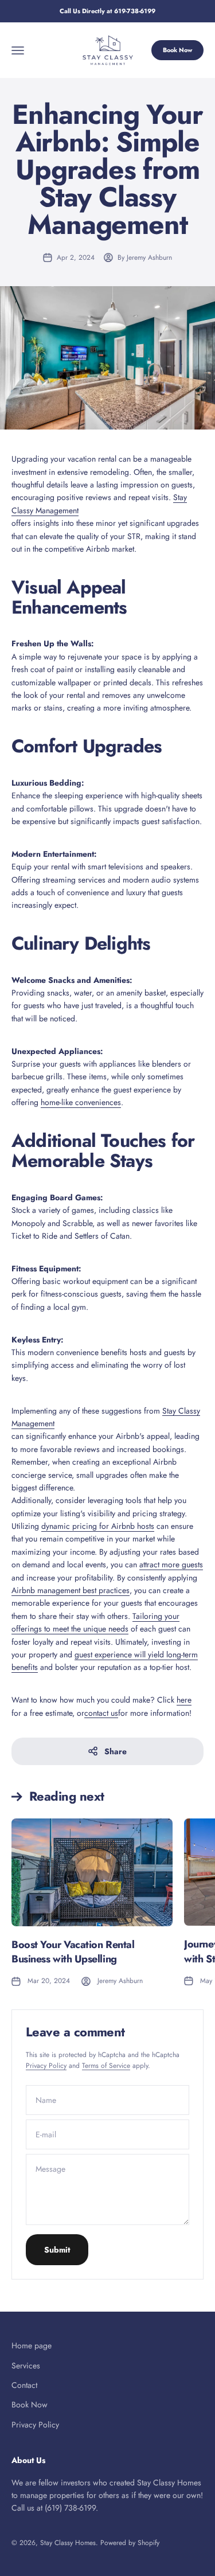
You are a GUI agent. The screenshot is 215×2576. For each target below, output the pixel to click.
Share (116, 1751)
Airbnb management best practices (71, 1590)
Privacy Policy (46, 2066)
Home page (32, 2345)
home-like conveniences (81, 1102)
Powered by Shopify (130, 2543)
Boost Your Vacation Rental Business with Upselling (73, 1952)
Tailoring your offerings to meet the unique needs (95, 1622)
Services (26, 2366)
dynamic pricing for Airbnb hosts (98, 1526)
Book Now (177, 50)
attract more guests (171, 1564)
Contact (24, 2385)
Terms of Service (106, 2066)
